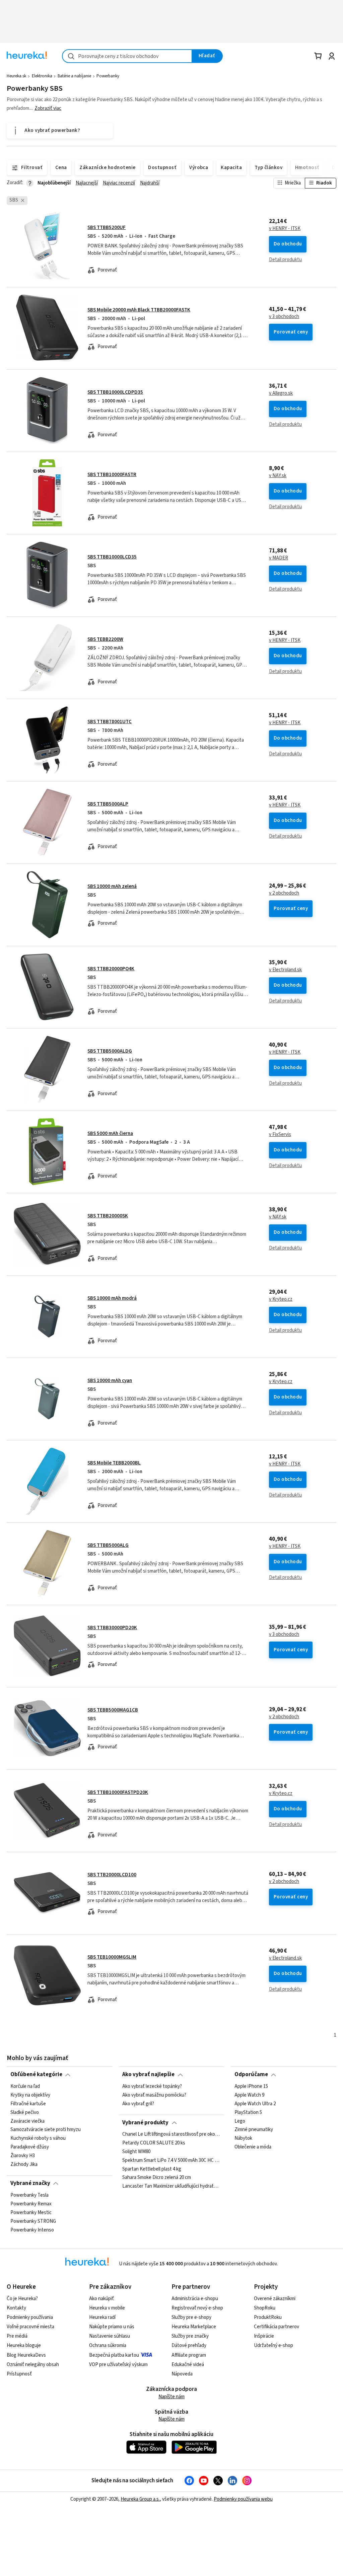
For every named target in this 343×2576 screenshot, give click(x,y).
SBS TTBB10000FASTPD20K (118, 1792)
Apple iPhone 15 (251, 2087)
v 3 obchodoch (284, 317)
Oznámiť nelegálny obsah (33, 2365)
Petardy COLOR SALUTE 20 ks (154, 2143)
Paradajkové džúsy (30, 2147)
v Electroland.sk (285, 970)
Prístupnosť (19, 2374)
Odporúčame (251, 2074)
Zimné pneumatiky (254, 2130)
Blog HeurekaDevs (26, 2355)
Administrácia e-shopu (195, 2299)
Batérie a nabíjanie (74, 76)
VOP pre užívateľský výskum (118, 2365)
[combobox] (127, 56)
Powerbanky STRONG (33, 2221)
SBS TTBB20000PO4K (111, 969)
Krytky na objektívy (30, 2095)
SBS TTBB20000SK (108, 1216)
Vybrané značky (30, 2183)
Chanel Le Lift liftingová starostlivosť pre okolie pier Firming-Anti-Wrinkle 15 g (171, 2134)
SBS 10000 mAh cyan (110, 1381)
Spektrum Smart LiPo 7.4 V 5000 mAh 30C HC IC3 (171, 2161)
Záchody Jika (24, 2164)
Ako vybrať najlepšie (148, 2074)
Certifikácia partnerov (277, 2327)
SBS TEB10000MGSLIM (112, 1957)
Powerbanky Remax (31, 2204)
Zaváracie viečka (27, 2121)
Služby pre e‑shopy (191, 2317)
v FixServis (280, 1135)
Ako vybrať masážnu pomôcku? (154, 2095)
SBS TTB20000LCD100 (112, 1875)
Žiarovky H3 (23, 2156)
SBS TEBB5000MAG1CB (113, 1710)
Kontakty (16, 2308)
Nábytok (243, 2138)
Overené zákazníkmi (275, 2299)
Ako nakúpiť (101, 2299)
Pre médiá (17, 2336)
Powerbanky (108, 76)
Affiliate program (189, 2355)
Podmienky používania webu (243, 2499)
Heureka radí (102, 2317)
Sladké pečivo (25, 2112)
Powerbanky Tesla (29, 2195)
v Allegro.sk (281, 393)
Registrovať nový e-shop (197, 2308)
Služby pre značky (190, 2336)
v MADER (279, 558)
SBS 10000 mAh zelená (112, 886)
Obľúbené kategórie (36, 2074)
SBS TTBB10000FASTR (112, 475)
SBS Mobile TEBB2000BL (114, 1463)
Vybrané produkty (145, 2123)
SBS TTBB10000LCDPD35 (115, 392)
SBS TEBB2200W (105, 639)
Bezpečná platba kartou (114, 2355)
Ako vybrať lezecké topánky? (152, 2087)
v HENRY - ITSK (285, 229)
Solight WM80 (136, 2152)
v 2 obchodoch (284, 893)
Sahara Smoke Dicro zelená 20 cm (157, 2178)
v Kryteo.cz (281, 1299)
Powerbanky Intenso (32, 2230)
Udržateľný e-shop (273, 2345)
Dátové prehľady (189, 2345)
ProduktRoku (268, 2317)
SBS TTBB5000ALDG (110, 1051)
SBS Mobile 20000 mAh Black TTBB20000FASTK (139, 310)
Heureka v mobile (107, 2308)
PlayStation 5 (248, 2112)
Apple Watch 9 (249, 2095)
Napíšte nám (171, 2397)
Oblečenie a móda (253, 2147)
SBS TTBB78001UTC (110, 722)
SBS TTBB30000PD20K (112, 1628)
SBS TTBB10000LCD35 (112, 557)
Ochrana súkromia (108, 2345)
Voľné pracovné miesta (30, 2327)
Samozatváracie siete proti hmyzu (46, 2130)
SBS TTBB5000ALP (108, 804)
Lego (240, 2121)
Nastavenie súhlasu (110, 2336)
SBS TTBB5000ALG (108, 1545)
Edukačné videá (188, 2365)
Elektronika (42, 76)
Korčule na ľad (25, 2087)
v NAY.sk (278, 476)
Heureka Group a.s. (140, 2499)
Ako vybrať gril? (138, 2104)
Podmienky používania (30, 2317)
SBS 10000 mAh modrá (112, 1298)
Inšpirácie (264, 2336)
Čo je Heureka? (22, 2299)
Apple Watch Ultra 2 (255, 2104)
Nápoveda (182, 2374)
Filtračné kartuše (28, 2104)
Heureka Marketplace (194, 2327)
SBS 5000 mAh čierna (110, 1133)
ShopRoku (265, 2308)
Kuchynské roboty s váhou (38, 2138)
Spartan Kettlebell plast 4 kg (152, 2169)
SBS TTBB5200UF (107, 228)
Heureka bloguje (24, 2345)
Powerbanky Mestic (31, 2212)
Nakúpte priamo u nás (112, 2327)
